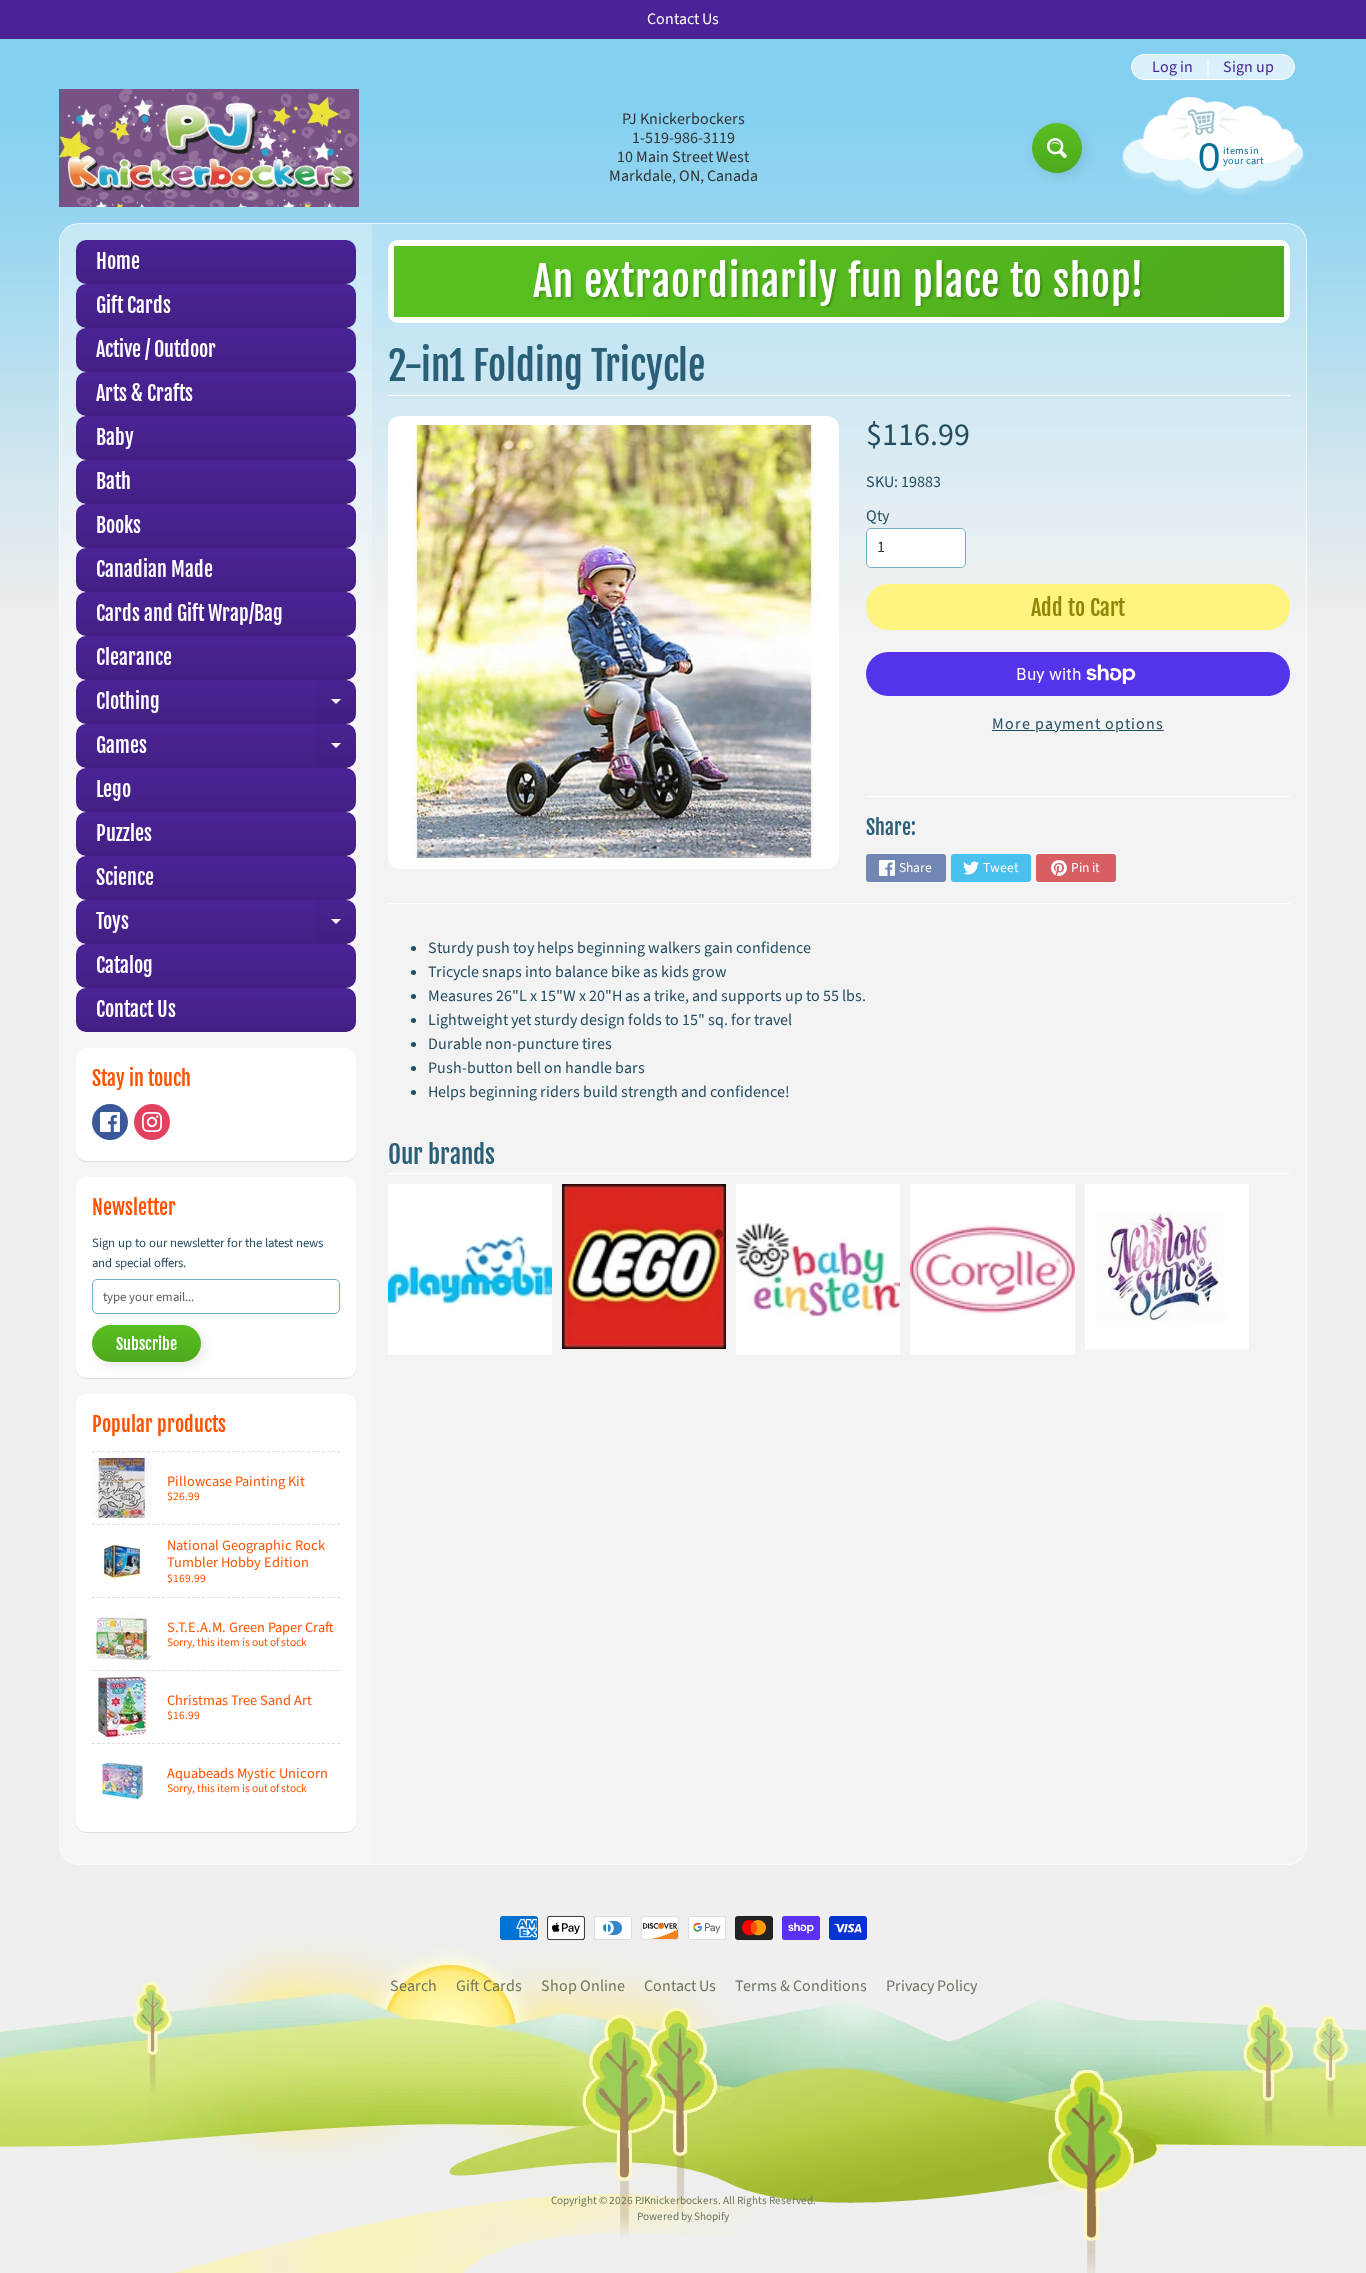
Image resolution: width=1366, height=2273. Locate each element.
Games (226, 750)
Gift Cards (133, 305)
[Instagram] (152, 1122)
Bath (113, 481)
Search (413, 1986)
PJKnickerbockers (676, 2200)
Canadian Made (154, 569)
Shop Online (583, 1986)
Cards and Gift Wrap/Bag (189, 613)
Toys (226, 926)
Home (118, 261)
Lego (113, 789)
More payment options (1078, 724)
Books (118, 525)
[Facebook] (110, 1122)
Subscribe (146, 1344)
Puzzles (124, 833)
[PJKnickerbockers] (209, 147)
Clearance (134, 657)
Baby (115, 437)
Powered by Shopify (683, 2216)
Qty (877, 516)
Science (125, 877)
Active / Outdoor (156, 349)
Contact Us (136, 1009)
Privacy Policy (931, 1986)
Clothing (226, 706)
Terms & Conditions (801, 1986)
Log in (1172, 67)
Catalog (124, 965)
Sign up (1248, 67)
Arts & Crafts (144, 393)
